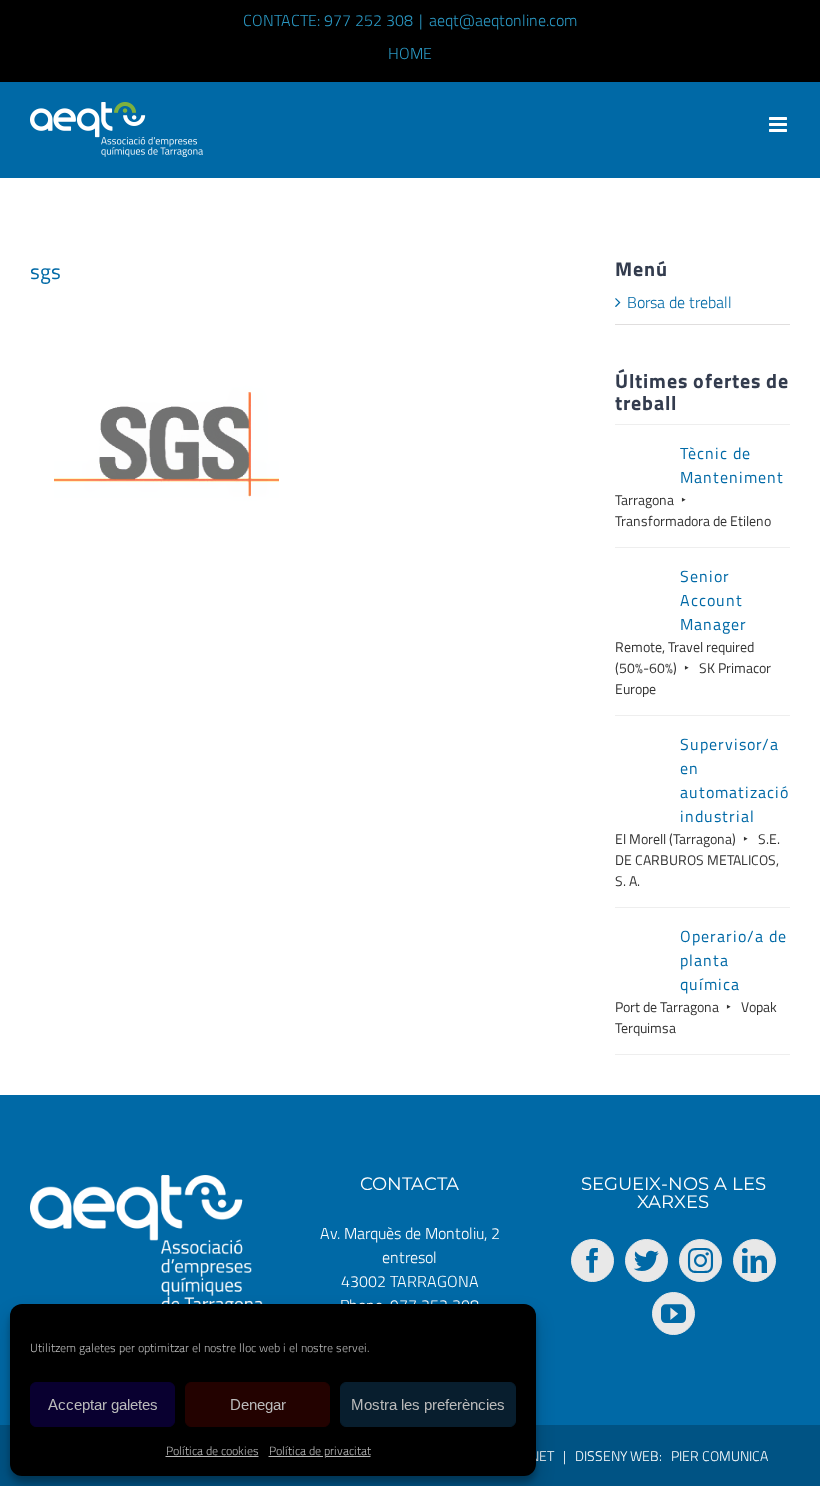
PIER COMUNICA (719, 1455)
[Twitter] (646, 1260)
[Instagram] (700, 1260)
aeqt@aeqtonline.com (503, 20)
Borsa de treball (679, 302)
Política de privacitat (320, 1450)
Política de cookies (212, 1450)
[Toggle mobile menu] (779, 124)
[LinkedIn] (754, 1260)
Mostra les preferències (428, 1404)
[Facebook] (592, 1260)
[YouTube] (673, 1313)
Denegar (258, 1404)
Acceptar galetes (103, 1404)
